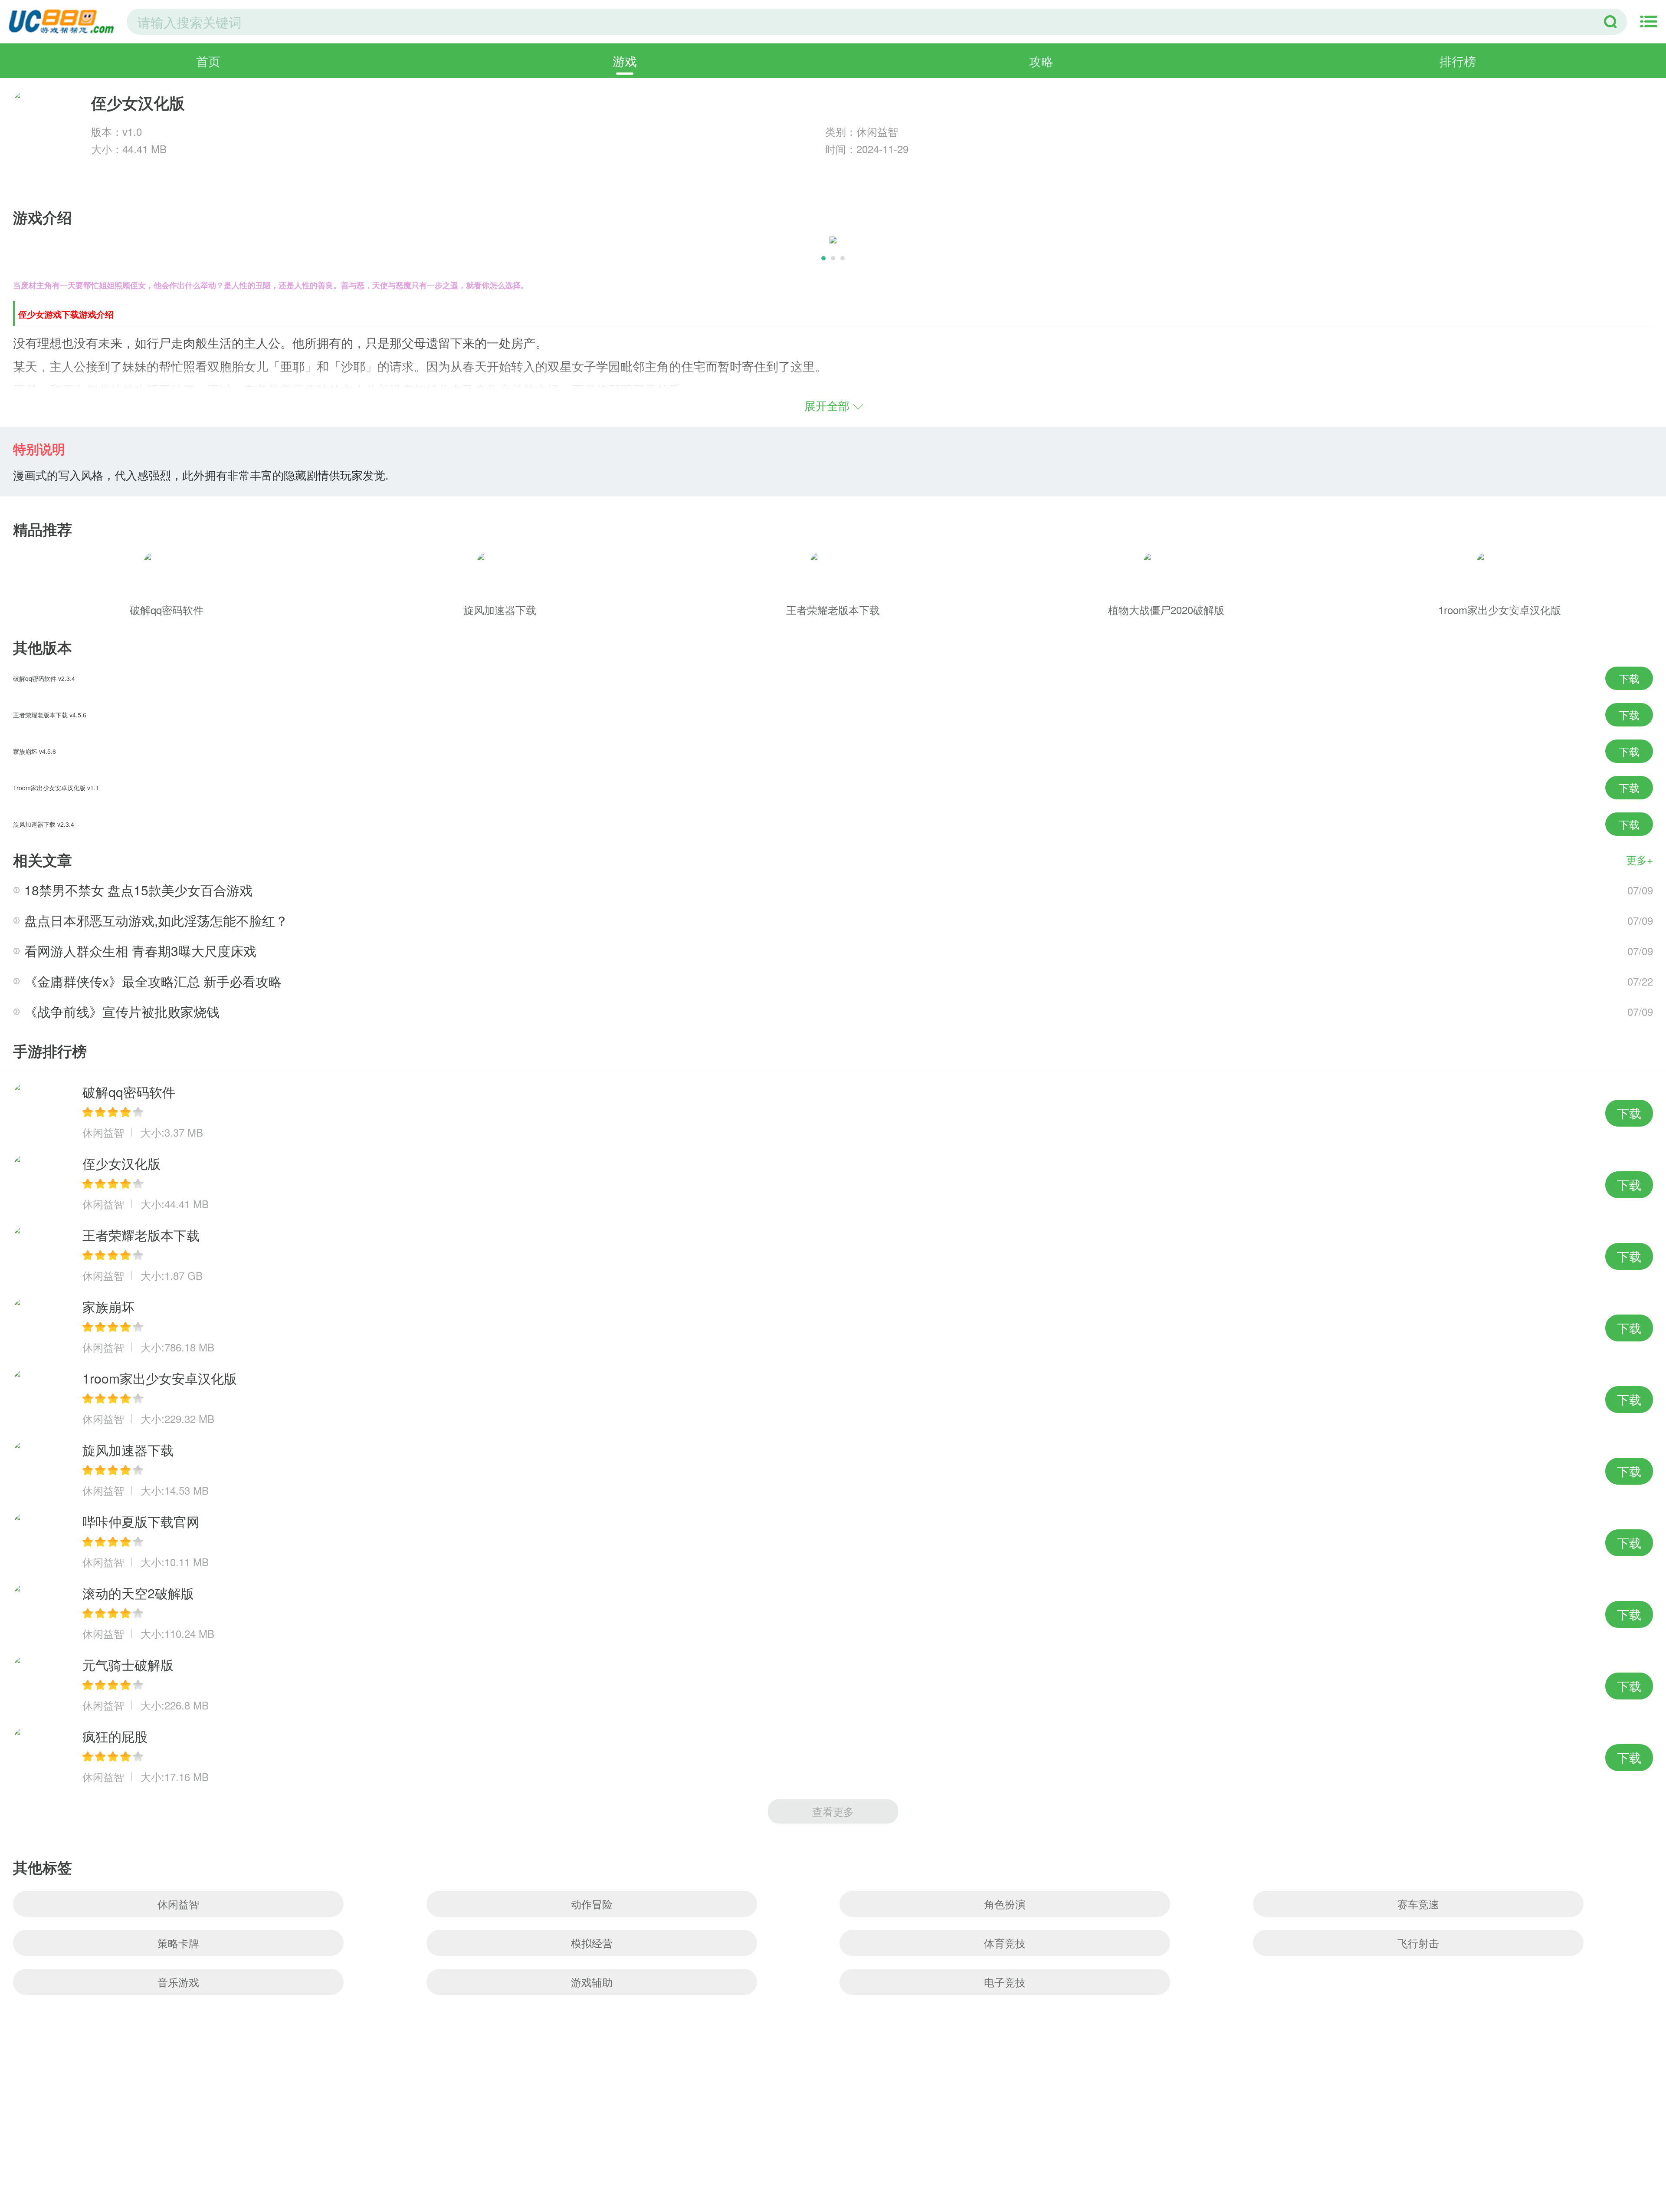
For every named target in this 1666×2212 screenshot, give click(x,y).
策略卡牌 (178, 1943)
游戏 (625, 61)
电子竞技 (1005, 1982)
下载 (1629, 678)
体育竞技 (1005, 1943)
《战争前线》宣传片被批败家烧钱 (122, 1011)
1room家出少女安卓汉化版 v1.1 (56, 788)
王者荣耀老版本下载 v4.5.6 (50, 715)
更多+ (1640, 859)
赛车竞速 (1418, 1904)
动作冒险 (592, 1904)
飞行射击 (1418, 1943)
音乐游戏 (178, 1982)
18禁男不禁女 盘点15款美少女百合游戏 (138, 890)
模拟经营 (592, 1943)
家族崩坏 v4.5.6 (34, 751)
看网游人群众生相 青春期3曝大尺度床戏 (140, 951)
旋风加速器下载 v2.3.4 (44, 824)
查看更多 (833, 1811)
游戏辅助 (592, 1982)
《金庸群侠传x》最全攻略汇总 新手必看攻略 (153, 981)
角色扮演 (1005, 1904)
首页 (208, 61)
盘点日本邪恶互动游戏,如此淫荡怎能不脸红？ (156, 920)
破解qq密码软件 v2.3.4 (44, 678)
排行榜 (1458, 61)
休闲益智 (178, 1904)
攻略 (1041, 61)
